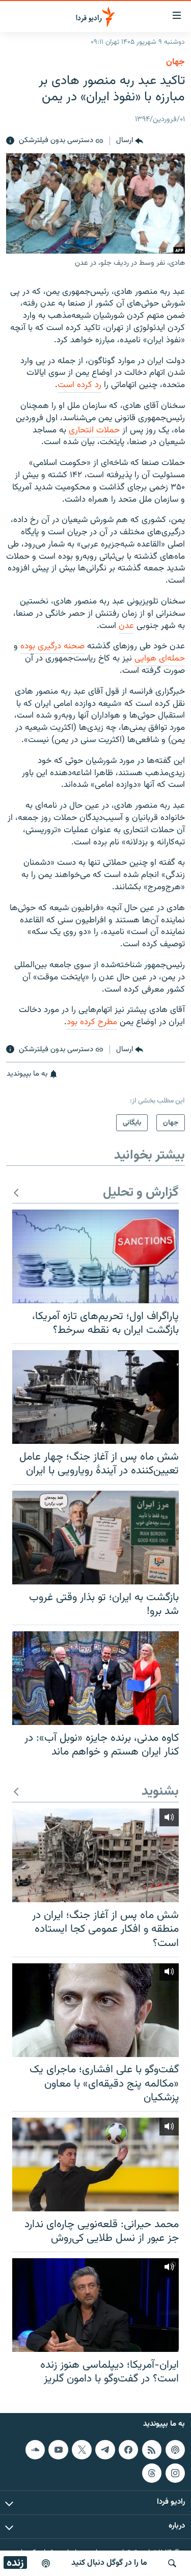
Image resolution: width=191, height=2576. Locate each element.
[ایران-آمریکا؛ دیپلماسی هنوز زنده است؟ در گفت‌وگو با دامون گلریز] (95, 2305)
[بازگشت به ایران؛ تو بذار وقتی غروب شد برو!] (95, 1538)
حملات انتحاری (94, 430)
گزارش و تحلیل (141, 1193)
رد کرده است (79, 385)
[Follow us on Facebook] (128, 2450)
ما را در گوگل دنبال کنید (109, 2563)
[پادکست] (46, 2563)
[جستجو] (172, 2563)
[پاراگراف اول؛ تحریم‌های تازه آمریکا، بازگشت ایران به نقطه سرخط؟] (95, 1256)
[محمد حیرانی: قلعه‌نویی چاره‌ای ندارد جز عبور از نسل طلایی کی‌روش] (95, 2164)
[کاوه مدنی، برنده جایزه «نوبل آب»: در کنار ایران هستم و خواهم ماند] (95, 1678)
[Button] (130, 141)
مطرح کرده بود (92, 1022)
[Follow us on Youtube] (58, 2450)
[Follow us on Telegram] (105, 2450)
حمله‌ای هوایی (160, 659)
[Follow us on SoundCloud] (35, 2450)
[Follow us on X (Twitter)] (81, 2450)
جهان (175, 62)
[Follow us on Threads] (152, 2473)
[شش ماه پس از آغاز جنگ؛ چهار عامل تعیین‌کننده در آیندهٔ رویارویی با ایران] (95, 1397)
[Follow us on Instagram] (175, 2473)
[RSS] (152, 2450)
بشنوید (160, 1792)
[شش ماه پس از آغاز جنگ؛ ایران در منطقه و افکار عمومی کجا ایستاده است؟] (95, 1855)
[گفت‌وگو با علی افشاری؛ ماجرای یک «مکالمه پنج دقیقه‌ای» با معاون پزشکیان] (95, 2010)
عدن (126, 626)
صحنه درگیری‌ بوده (52, 646)
